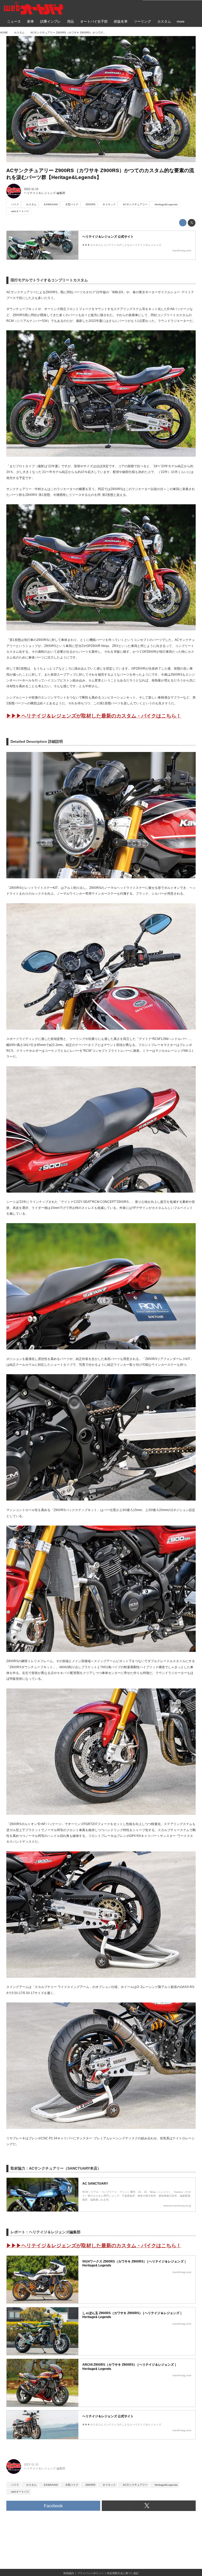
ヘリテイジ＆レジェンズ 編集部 (45, 193)
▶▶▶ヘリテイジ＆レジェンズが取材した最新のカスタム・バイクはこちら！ (94, 716)
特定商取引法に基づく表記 (123, 2573)
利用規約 (69, 2573)
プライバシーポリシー (90, 2573)
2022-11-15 (31, 189)
